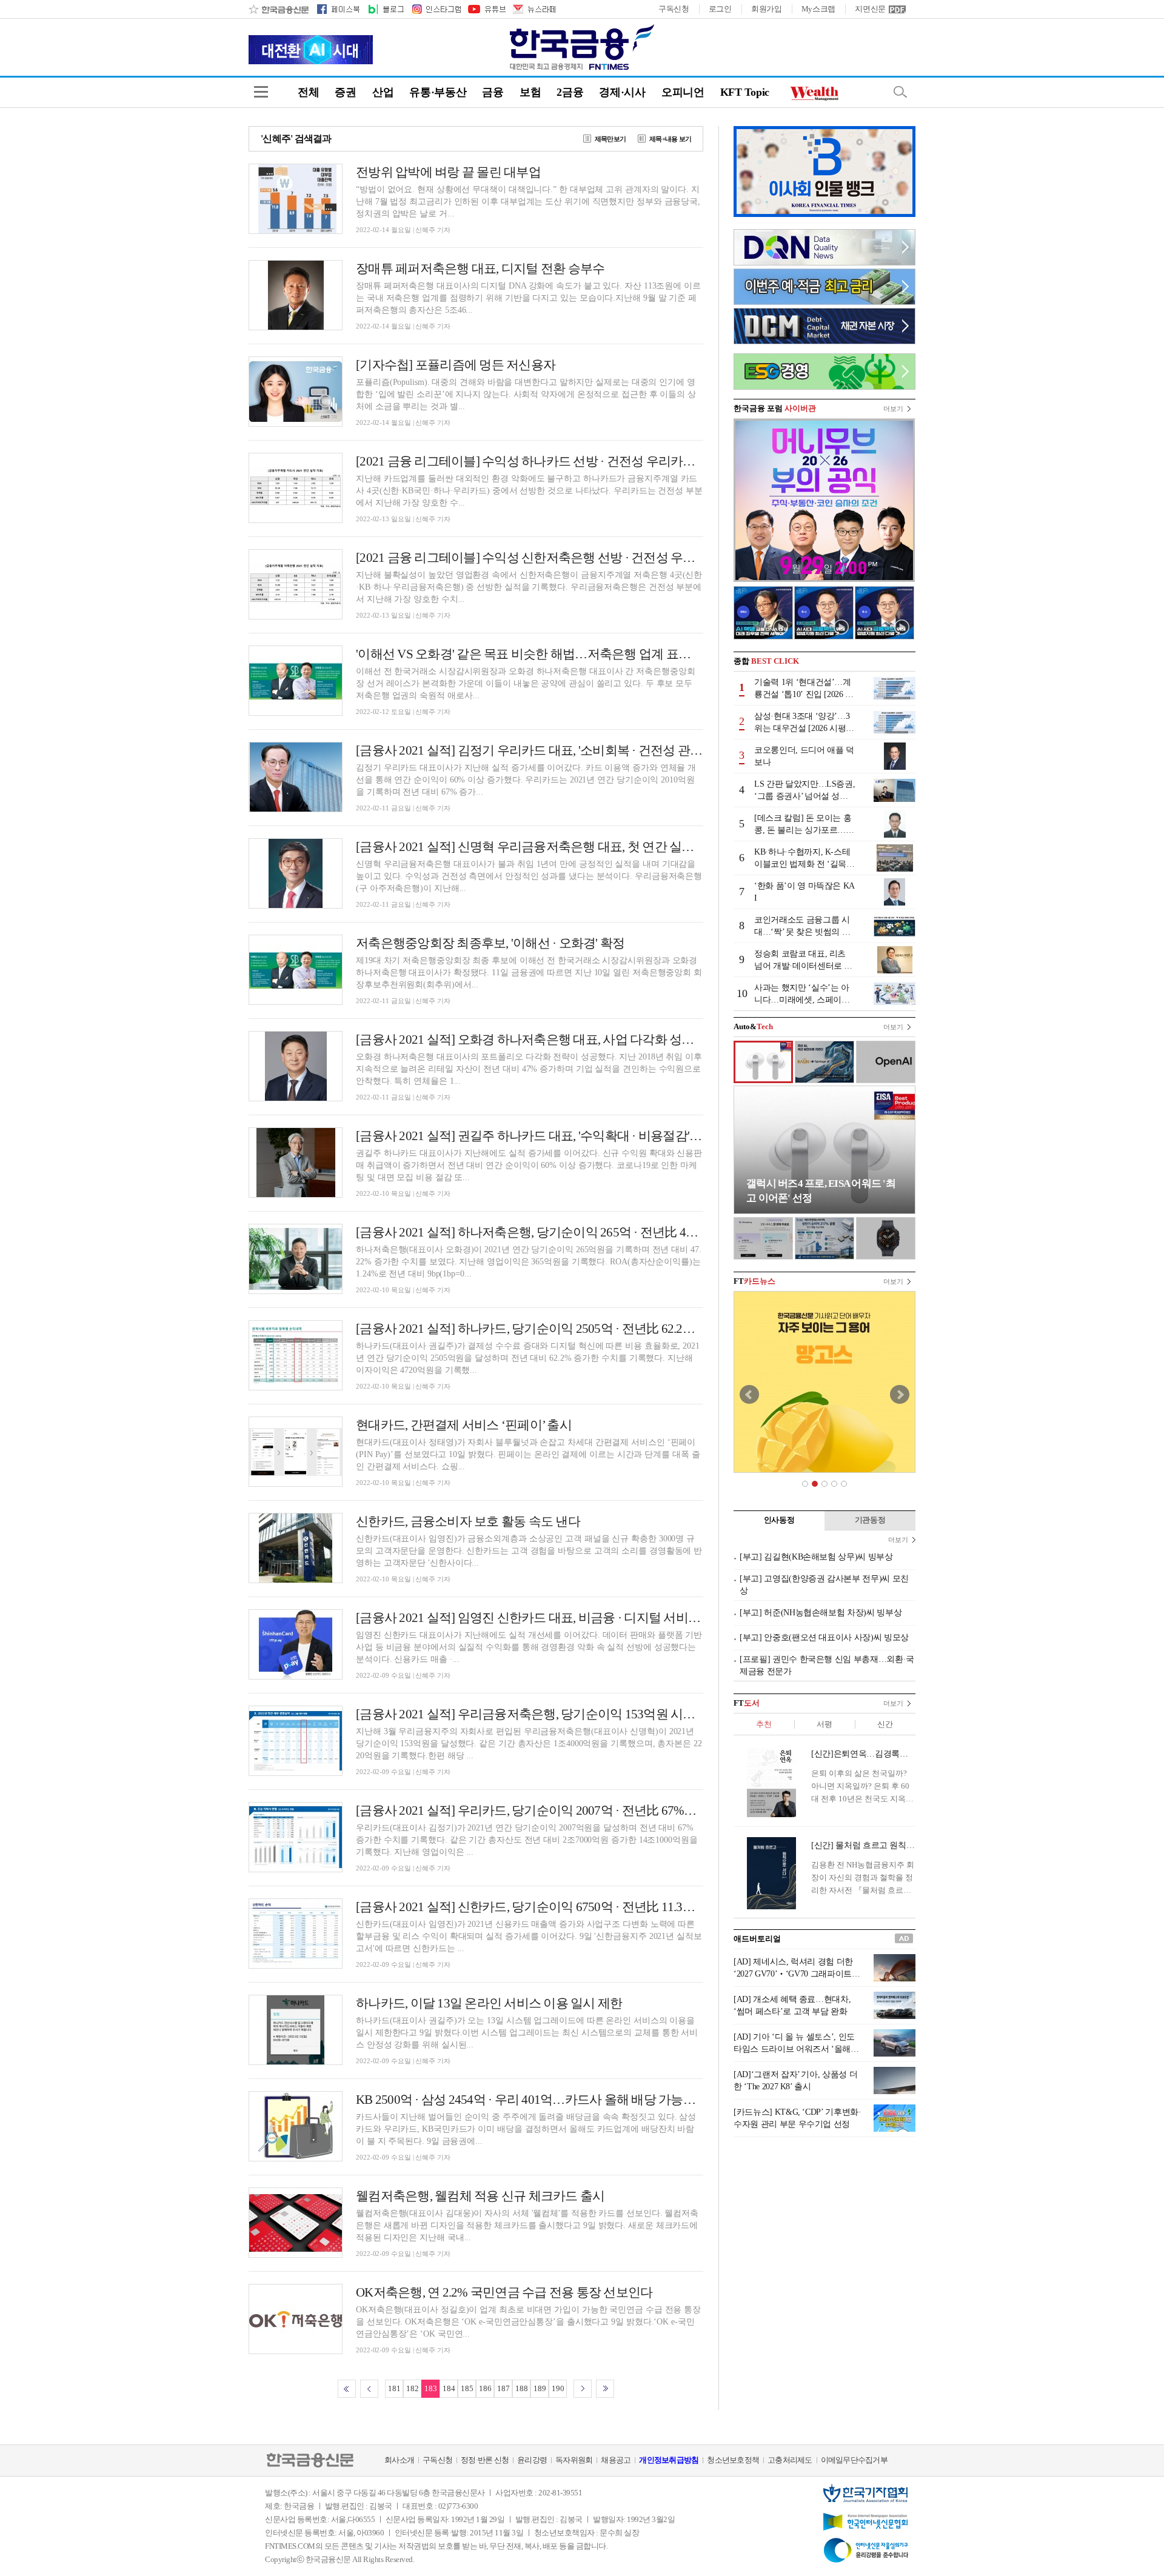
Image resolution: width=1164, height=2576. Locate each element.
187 (503, 2388)
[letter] (533, 9)
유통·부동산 (438, 92)
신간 (885, 1724)
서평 (824, 1724)
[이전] (369, 2389)
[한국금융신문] (279, 9)
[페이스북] (338, 9)
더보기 (893, 409)
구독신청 (674, 9)
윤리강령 (532, 2460)
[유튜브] (486, 9)
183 (431, 2388)
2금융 (570, 92)
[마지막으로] (605, 2389)
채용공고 (616, 2460)
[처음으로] (347, 2389)
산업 (383, 92)
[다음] (583, 2389)
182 (413, 2388)
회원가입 (767, 9)
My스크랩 (819, 9)
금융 (493, 92)
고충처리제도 (790, 2460)
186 (485, 2388)
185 (467, 2388)
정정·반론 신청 (485, 2460)
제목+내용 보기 (670, 139)
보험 (530, 92)
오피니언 (683, 92)
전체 (308, 92)
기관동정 (870, 1520)
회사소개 (399, 2460)
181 (394, 2388)
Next (900, 1395)
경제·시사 (622, 92)
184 (449, 2388)
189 (540, 2388)
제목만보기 (610, 139)
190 (558, 2388)
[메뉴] (261, 92)
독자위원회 (574, 2460)
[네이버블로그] (385, 9)
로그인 (720, 9)
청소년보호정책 (733, 2460)
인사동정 (779, 1520)
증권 (345, 92)
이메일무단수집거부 (854, 2460)
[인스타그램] (436, 9)
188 (522, 2388)
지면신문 (870, 9)
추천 (764, 1724)
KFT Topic (745, 92)
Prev (749, 1395)
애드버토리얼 (757, 1939)
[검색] (900, 92)
